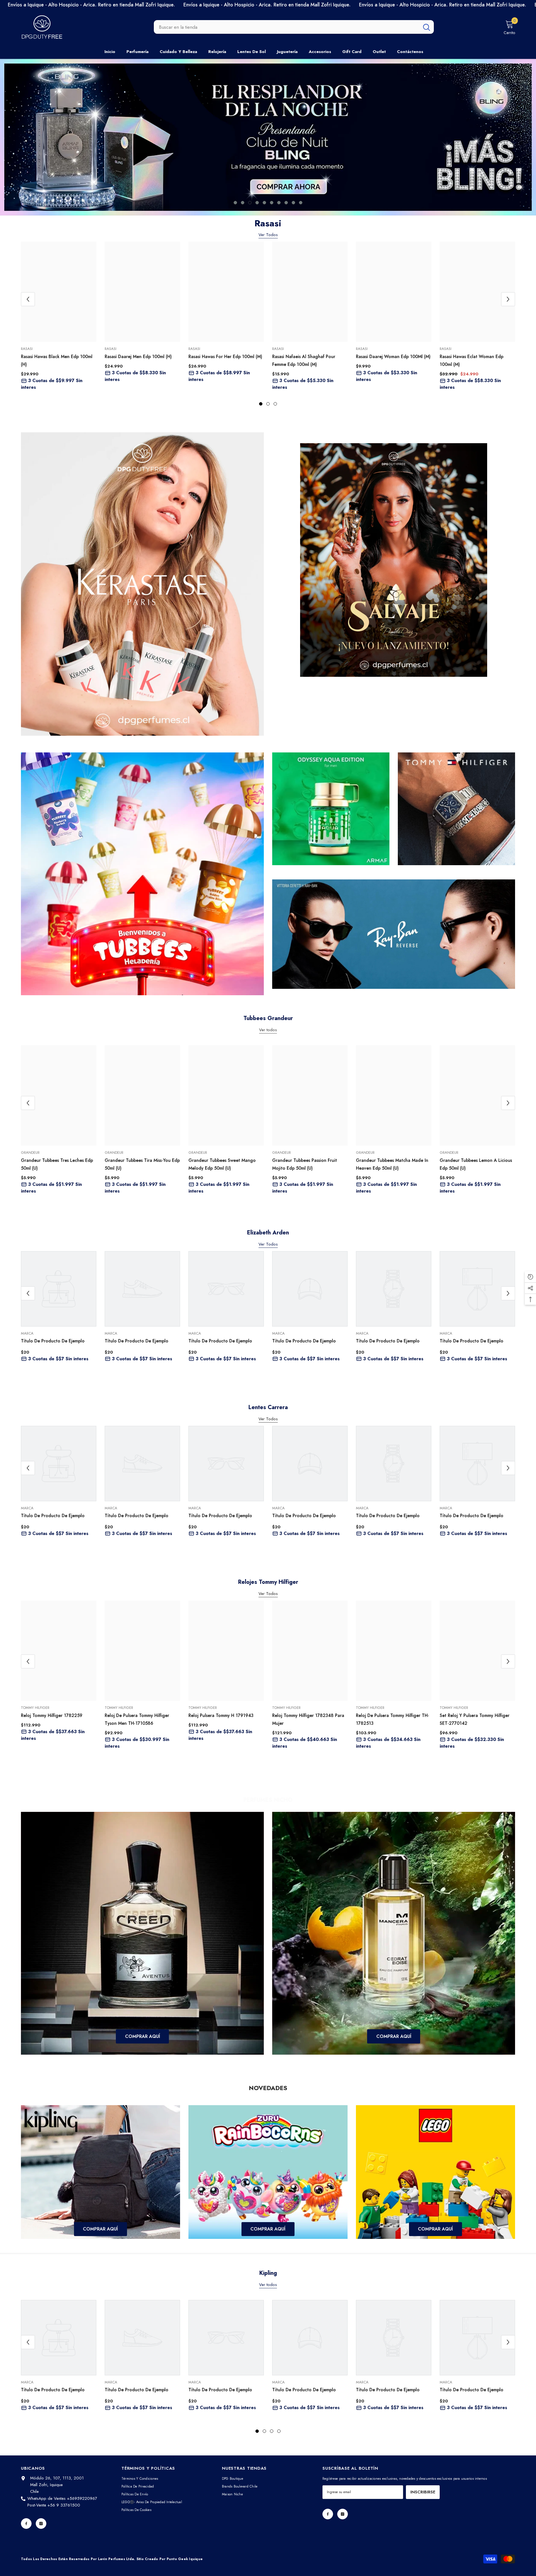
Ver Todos (268, 235)
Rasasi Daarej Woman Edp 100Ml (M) (393, 357)
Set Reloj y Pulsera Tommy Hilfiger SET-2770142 (475, 1719)
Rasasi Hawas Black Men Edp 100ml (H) (57, 360)
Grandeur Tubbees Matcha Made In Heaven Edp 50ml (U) (392, 1164)
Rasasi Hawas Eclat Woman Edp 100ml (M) (472, 360)
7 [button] (279, 203)
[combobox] (287, 27)
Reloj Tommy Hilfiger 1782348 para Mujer (308, 1719)
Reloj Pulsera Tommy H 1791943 (221, 1715)
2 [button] (243, 203)
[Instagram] (41, 2524)
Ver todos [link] (268, 1030)
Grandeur (30, 1153)
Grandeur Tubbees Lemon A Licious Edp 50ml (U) (476, 1164)
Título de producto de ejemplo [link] (53, 1341)
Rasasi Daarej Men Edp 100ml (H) (138, 357)
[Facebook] (26, 2524)
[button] (61, 137)
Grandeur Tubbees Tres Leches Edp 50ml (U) (57, 1164)
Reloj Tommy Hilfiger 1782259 (52, 1715)
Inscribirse (423, 2492)
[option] (268, 137)
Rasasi (27, 349)
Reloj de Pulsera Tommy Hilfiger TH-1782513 (393, 1719)
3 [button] (250, 203)
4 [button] (257, 203)
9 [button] (293, 203)
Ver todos (268, 2285)
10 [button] (301, 203)
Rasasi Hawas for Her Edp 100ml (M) (225, 357)
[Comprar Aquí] (142, 1933)
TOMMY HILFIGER (35, 1708)
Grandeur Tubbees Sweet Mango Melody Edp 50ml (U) (222, 1164)
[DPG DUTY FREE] (142, 584)
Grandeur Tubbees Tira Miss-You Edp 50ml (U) (142, 1164)
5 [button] (264, 203)
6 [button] (272, 203)
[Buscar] (294, 27)
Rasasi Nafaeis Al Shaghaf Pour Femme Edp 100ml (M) (304, 360)
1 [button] (235, 203)
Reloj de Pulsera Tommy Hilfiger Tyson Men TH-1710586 (137, 1719)
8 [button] (286, 203)
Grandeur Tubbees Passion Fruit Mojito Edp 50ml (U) (305, 1164)
